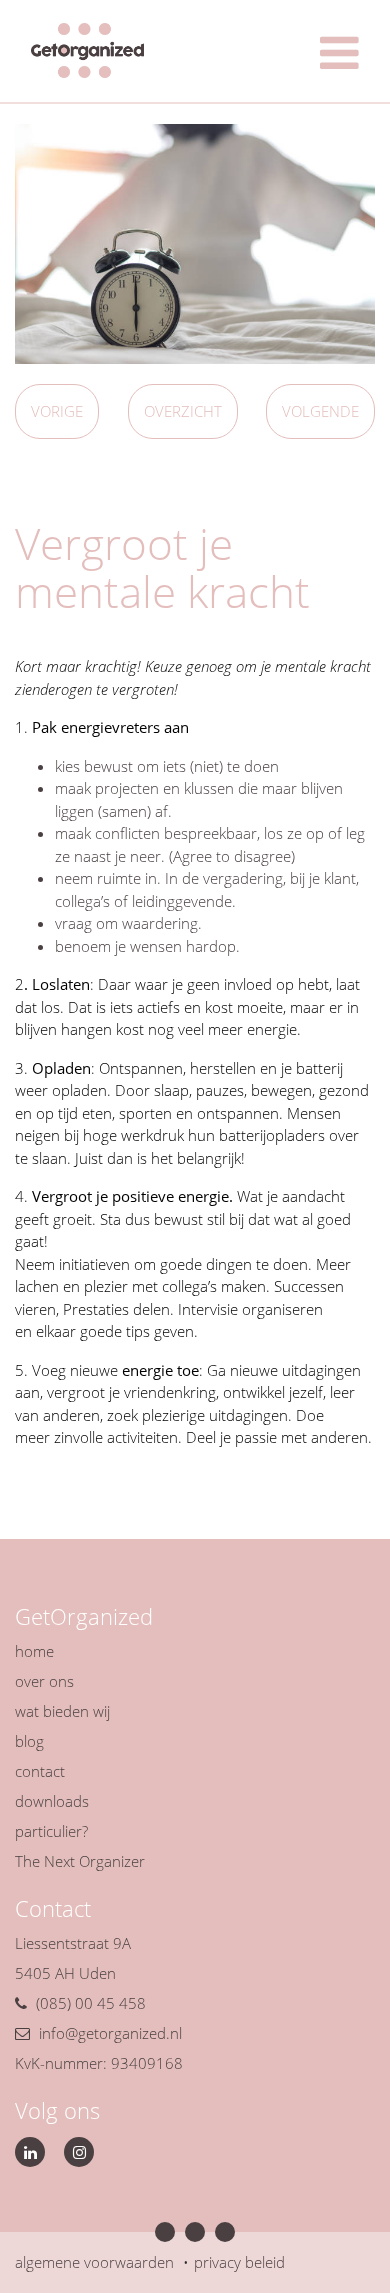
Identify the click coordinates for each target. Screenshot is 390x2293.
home (34, 1651)
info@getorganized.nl (110, 2033)
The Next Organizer (80, 1861)
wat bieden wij (62, 1711)
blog (29, 1741)
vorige (57, 411)
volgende (320, 411)
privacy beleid (239, 2262)
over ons (44, 1681)
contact (40, 1771)
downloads (52, 1801)
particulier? (51, 1831)
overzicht (183, 411)
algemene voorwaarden (94, 2262)
